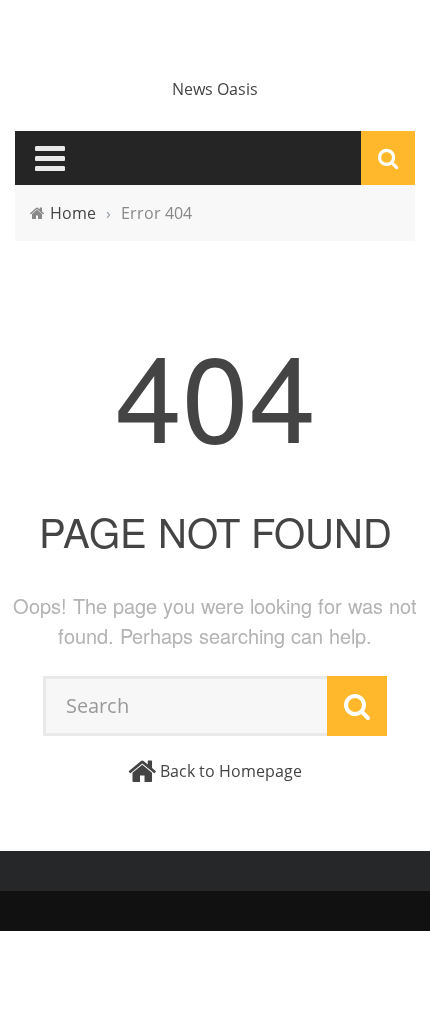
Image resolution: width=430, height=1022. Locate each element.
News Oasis (215, 89)
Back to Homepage (231, 771)
